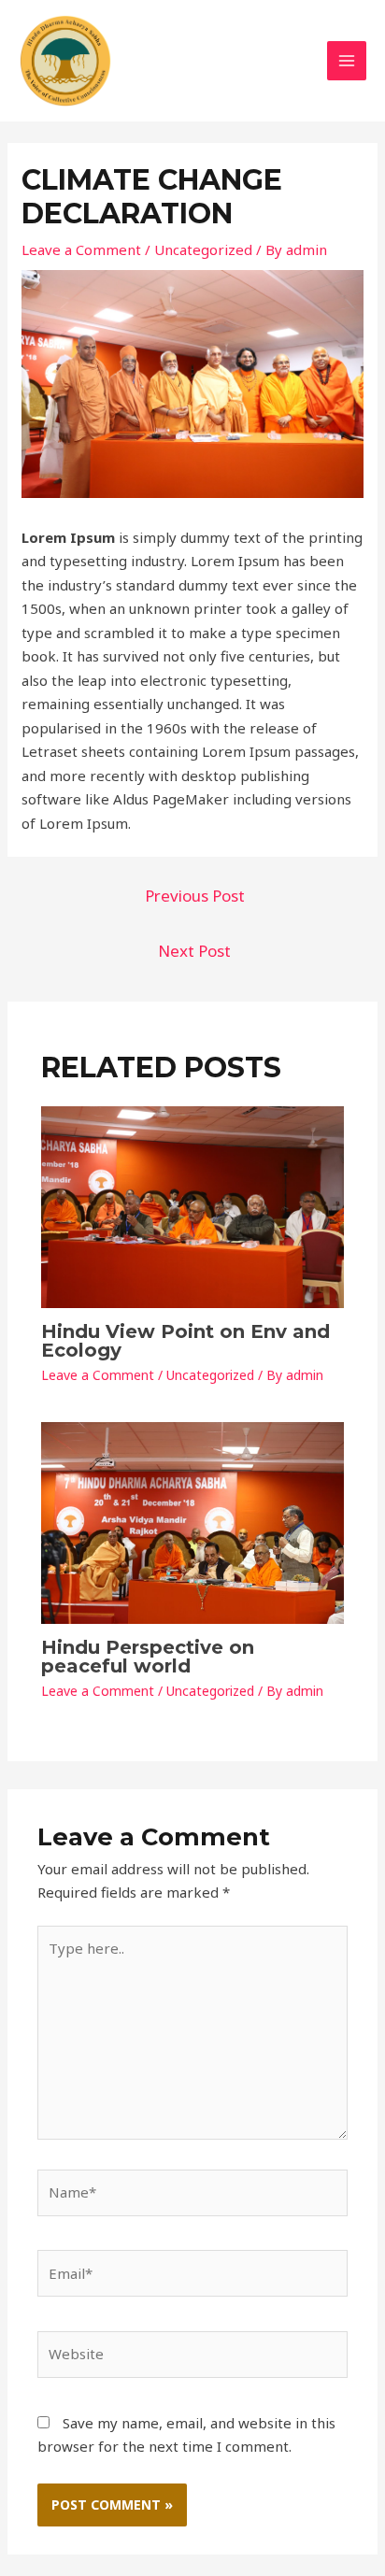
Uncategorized (203, 249)
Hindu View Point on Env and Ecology (185, 1341)
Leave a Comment (81, 249)
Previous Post (195, 896)
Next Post (194, 951)
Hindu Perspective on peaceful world (148, 1657)
